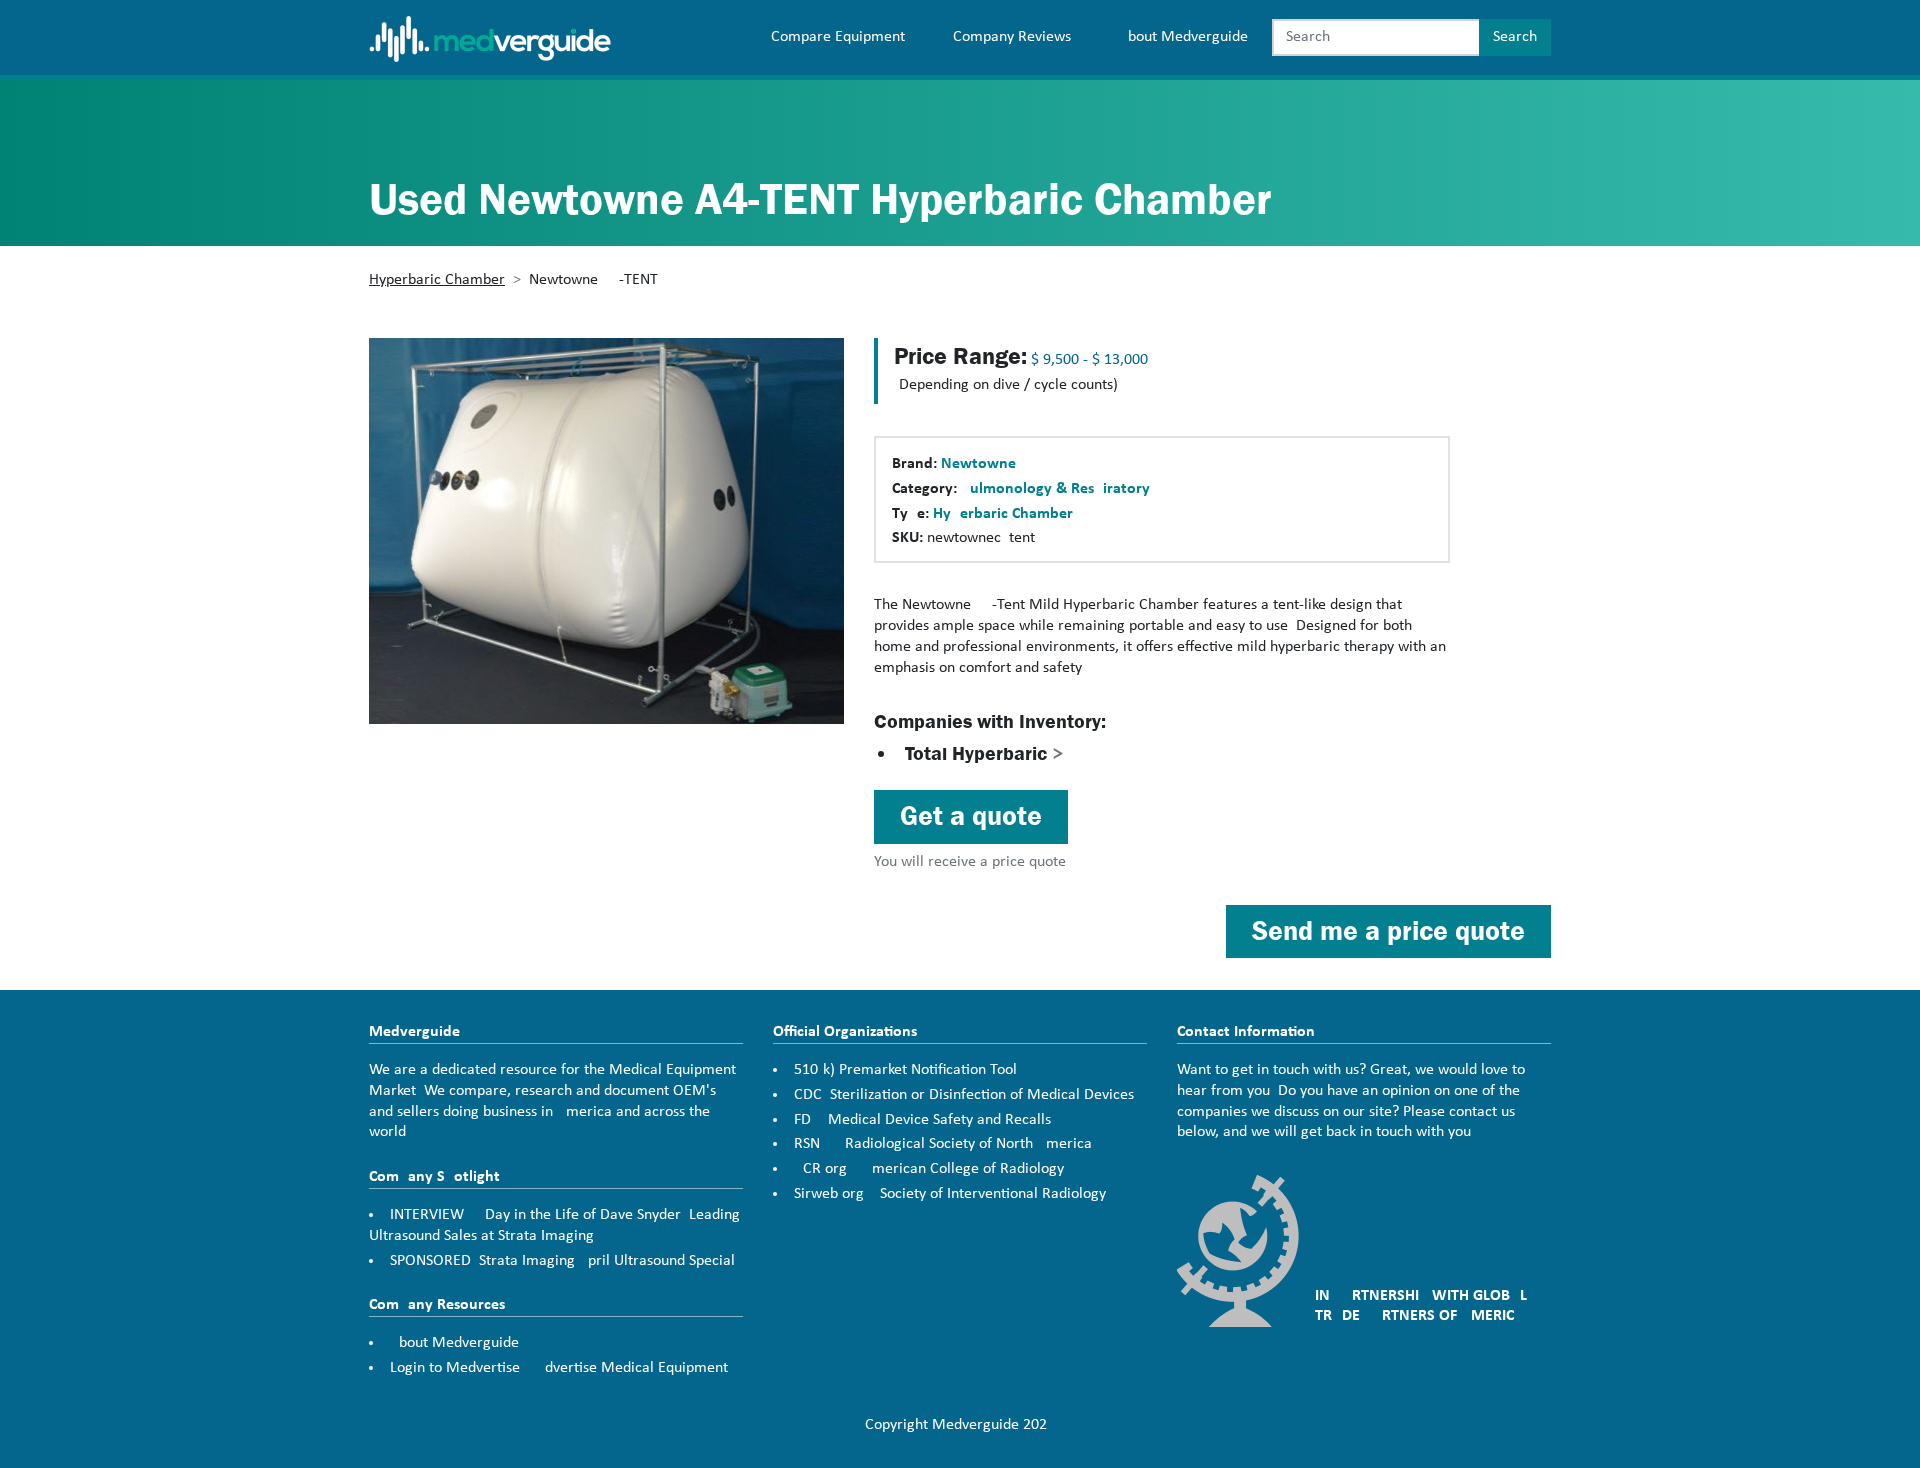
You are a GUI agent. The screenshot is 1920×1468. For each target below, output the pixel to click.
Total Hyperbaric (984, 753)
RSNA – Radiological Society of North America (943, 1144)
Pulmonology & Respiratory (1055, 489)
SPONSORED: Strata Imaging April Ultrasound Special (562, 1261)
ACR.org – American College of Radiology (929, 1169)
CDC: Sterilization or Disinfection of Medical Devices (964, 1095)
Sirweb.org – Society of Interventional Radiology (950, 1194)
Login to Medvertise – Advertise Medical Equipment (559, 1368)
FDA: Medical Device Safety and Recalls (922, 1120)
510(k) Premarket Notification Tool (905, 1070)
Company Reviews (1012, 37)
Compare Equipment (838, 37)
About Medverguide (1183, 37)
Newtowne (978, 464)
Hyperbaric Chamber (437, 280)
